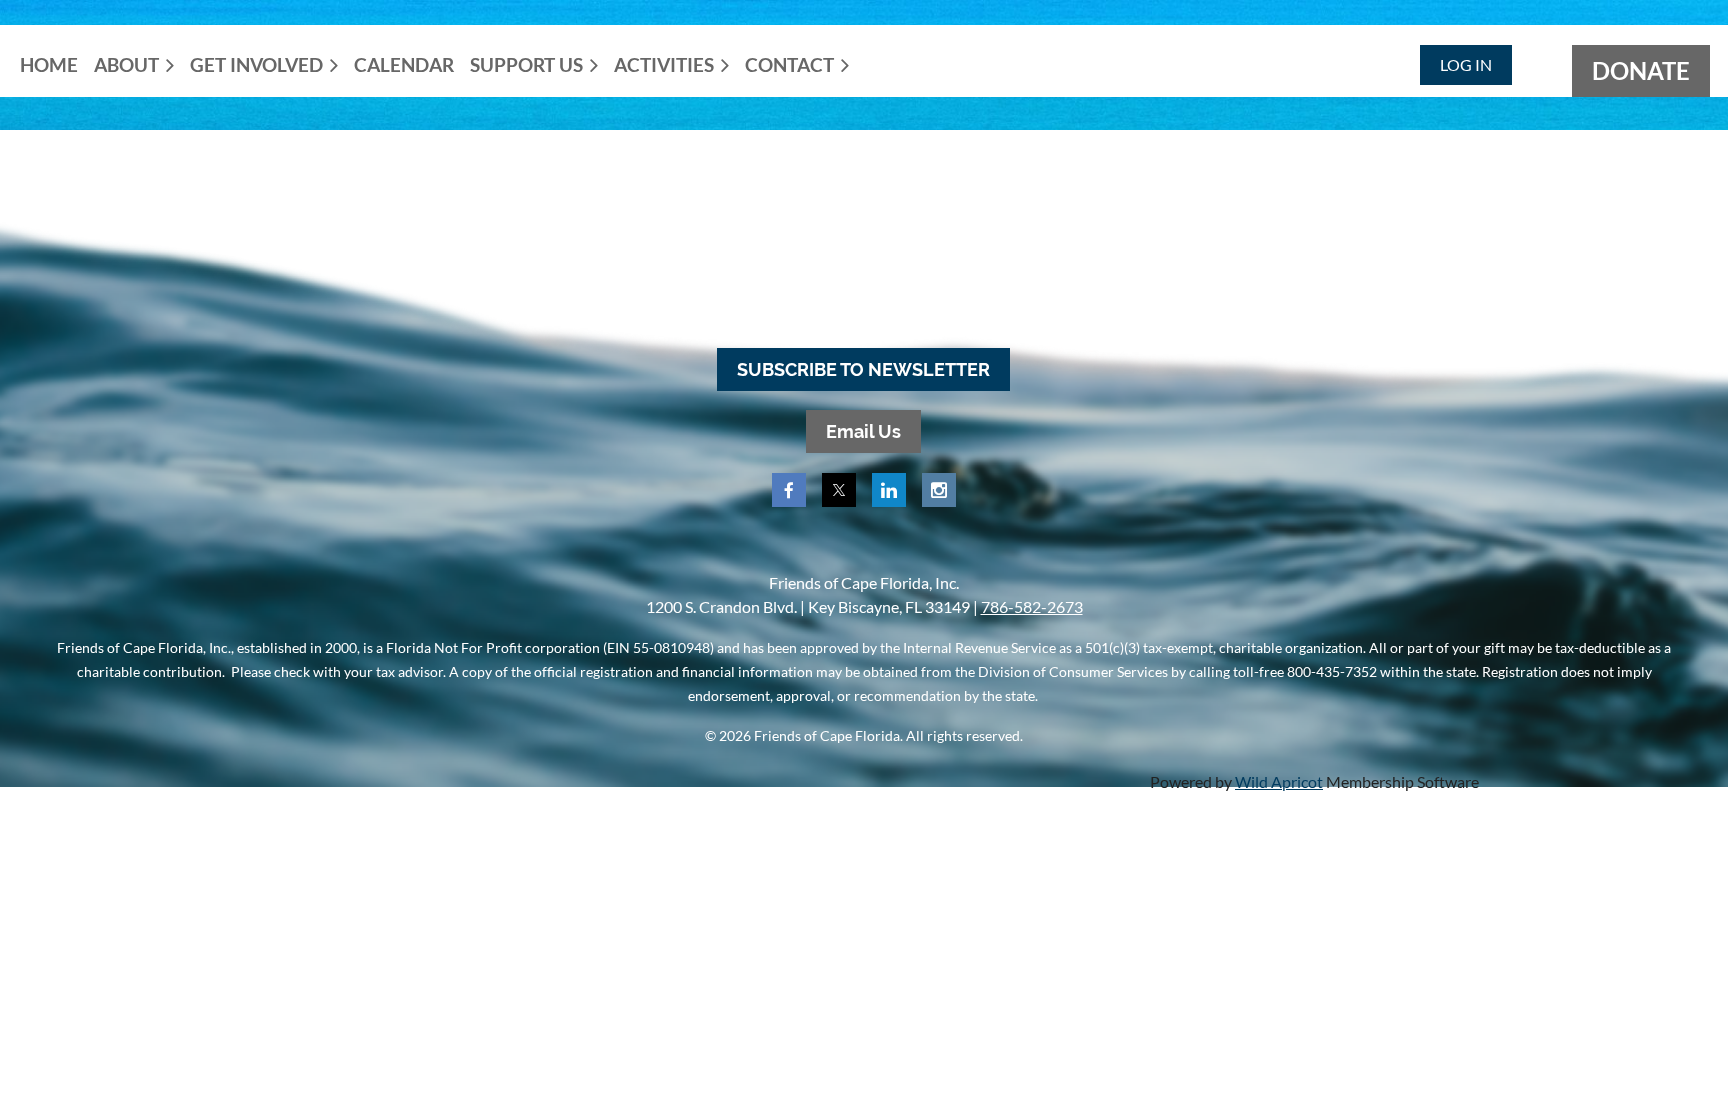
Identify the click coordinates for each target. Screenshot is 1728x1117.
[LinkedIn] (889, 490)
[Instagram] (939, 490)
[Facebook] (789, 490)
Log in (1466, 64)
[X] (839, 490)
